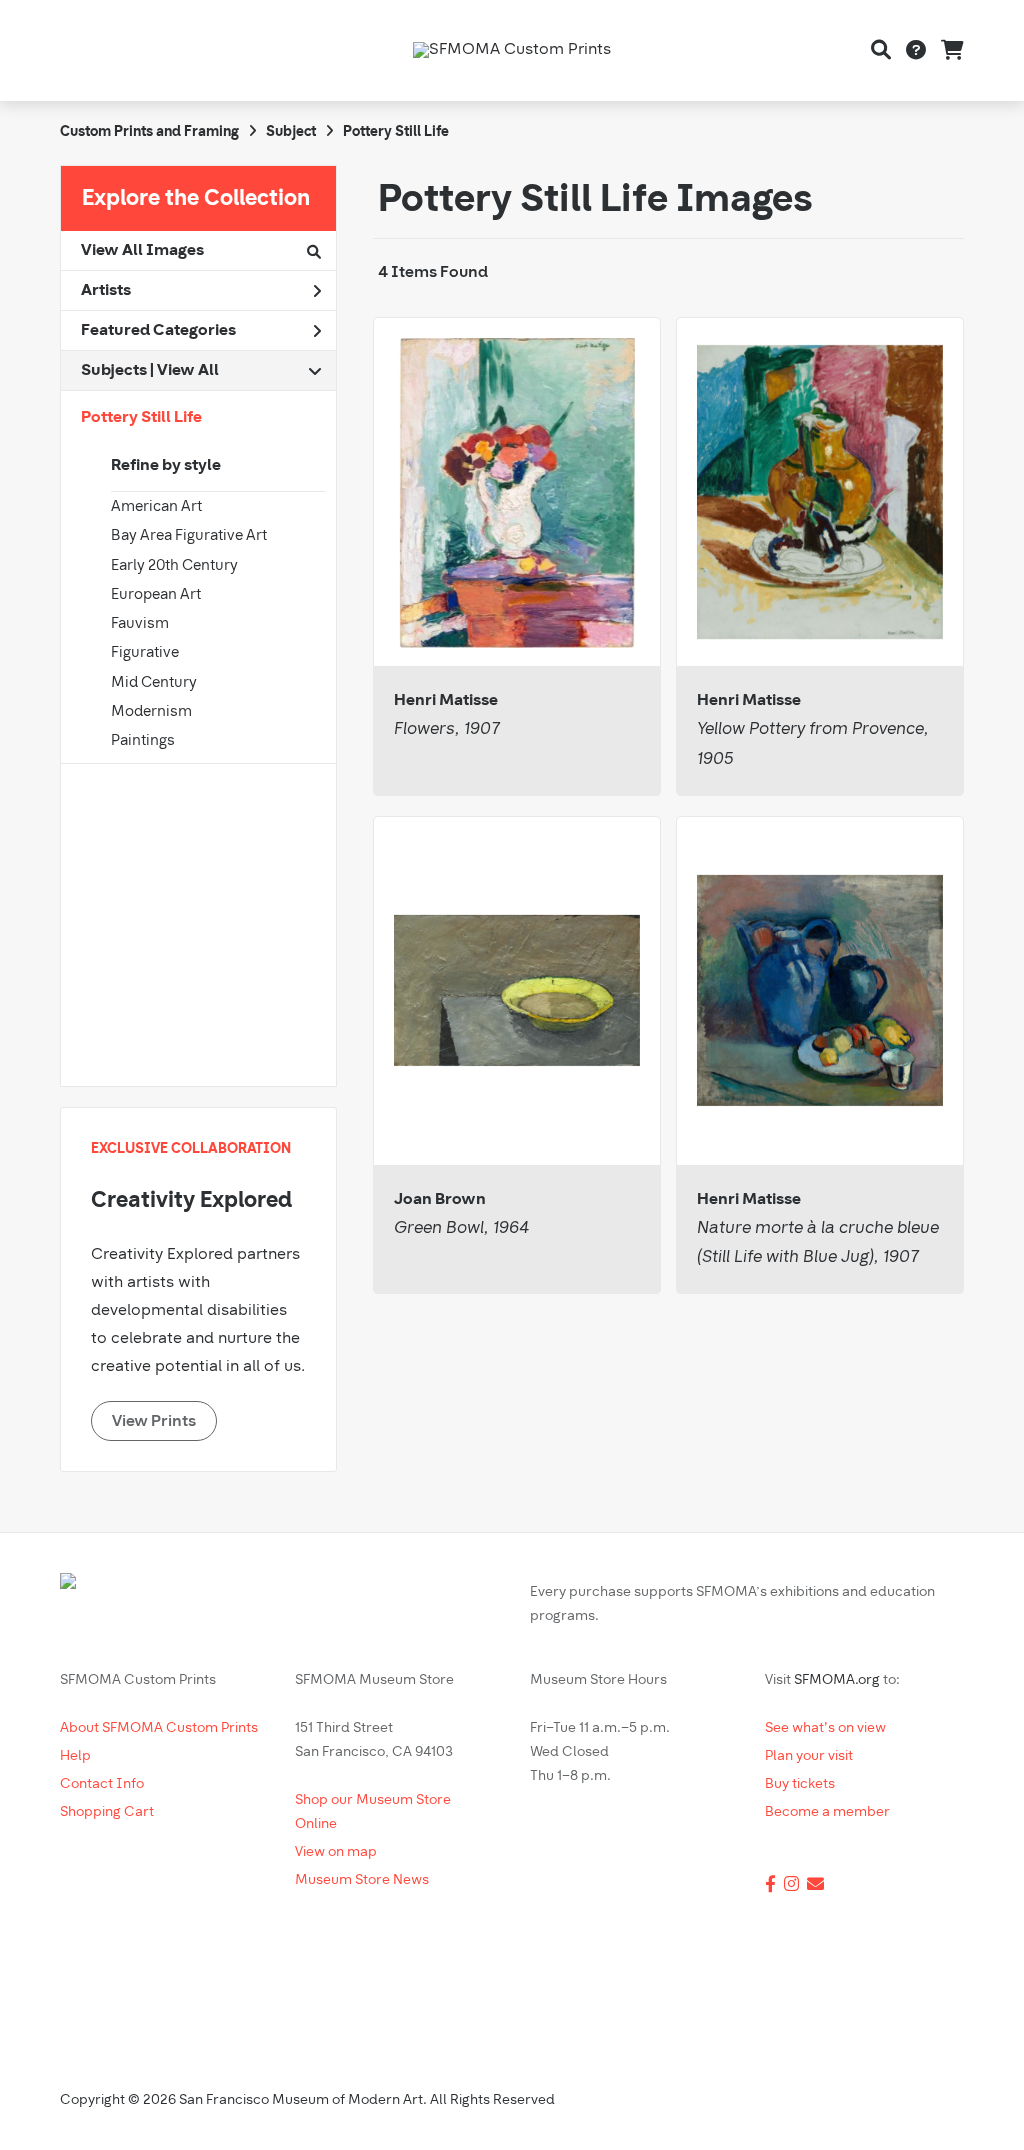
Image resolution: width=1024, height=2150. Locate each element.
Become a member (827, 1812)
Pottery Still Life (141, 418)
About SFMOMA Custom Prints (159, 1728)
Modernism (151, 712)
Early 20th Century (174, 566)
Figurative (145, 653)
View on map (336, 1852)
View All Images (142, 251)
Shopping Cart (107, 1812)
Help (75, 1756)
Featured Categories (158, 331)
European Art (156, 595)
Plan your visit (809, 1756)
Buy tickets (800, 1784)
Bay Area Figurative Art (189, 536)
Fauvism (140, 624)
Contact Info (102, 1784)
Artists (106, 291)
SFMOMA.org (837, 1680)
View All (188, 371)
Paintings (143, 741)
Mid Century (154, 683)
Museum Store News (362, 1880)
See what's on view (825, 1728)
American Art (156, 507)
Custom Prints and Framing (149, 132)
